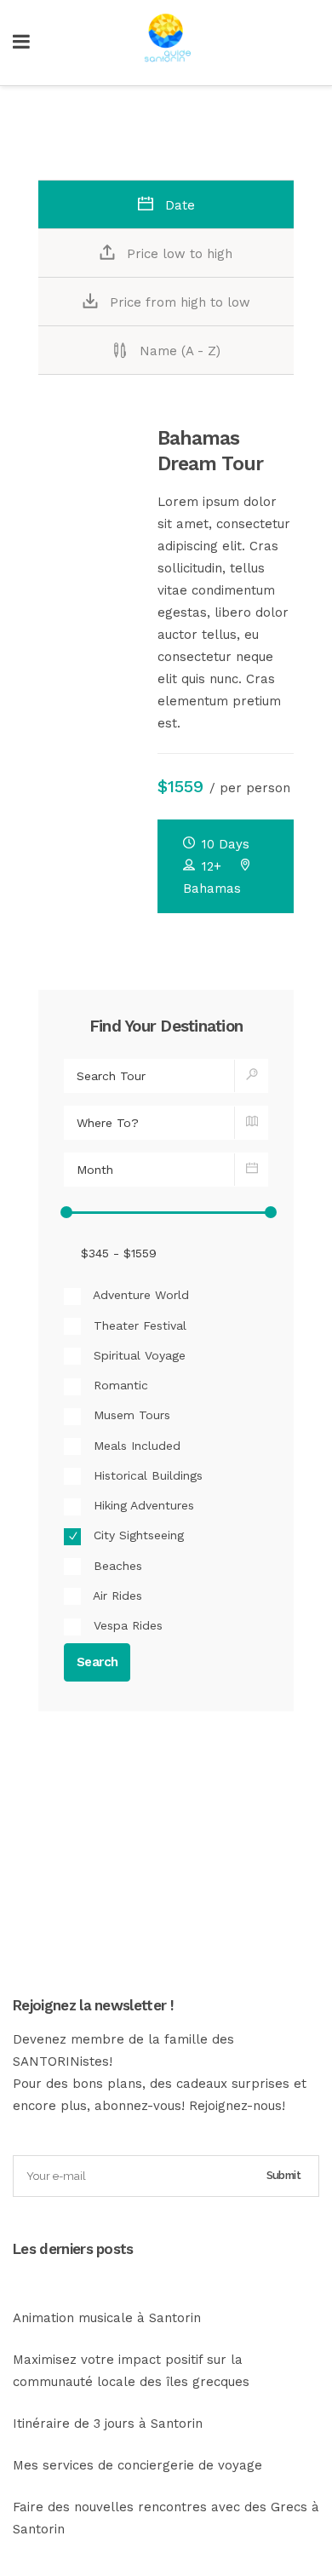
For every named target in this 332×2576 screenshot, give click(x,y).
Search (97, 1662)
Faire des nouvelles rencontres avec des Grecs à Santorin (166, 2518)
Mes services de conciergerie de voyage (137, 2465)
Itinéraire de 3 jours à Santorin (108, 2424)
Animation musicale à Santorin (107, 2318)
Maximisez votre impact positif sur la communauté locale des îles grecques (131, 2371)
